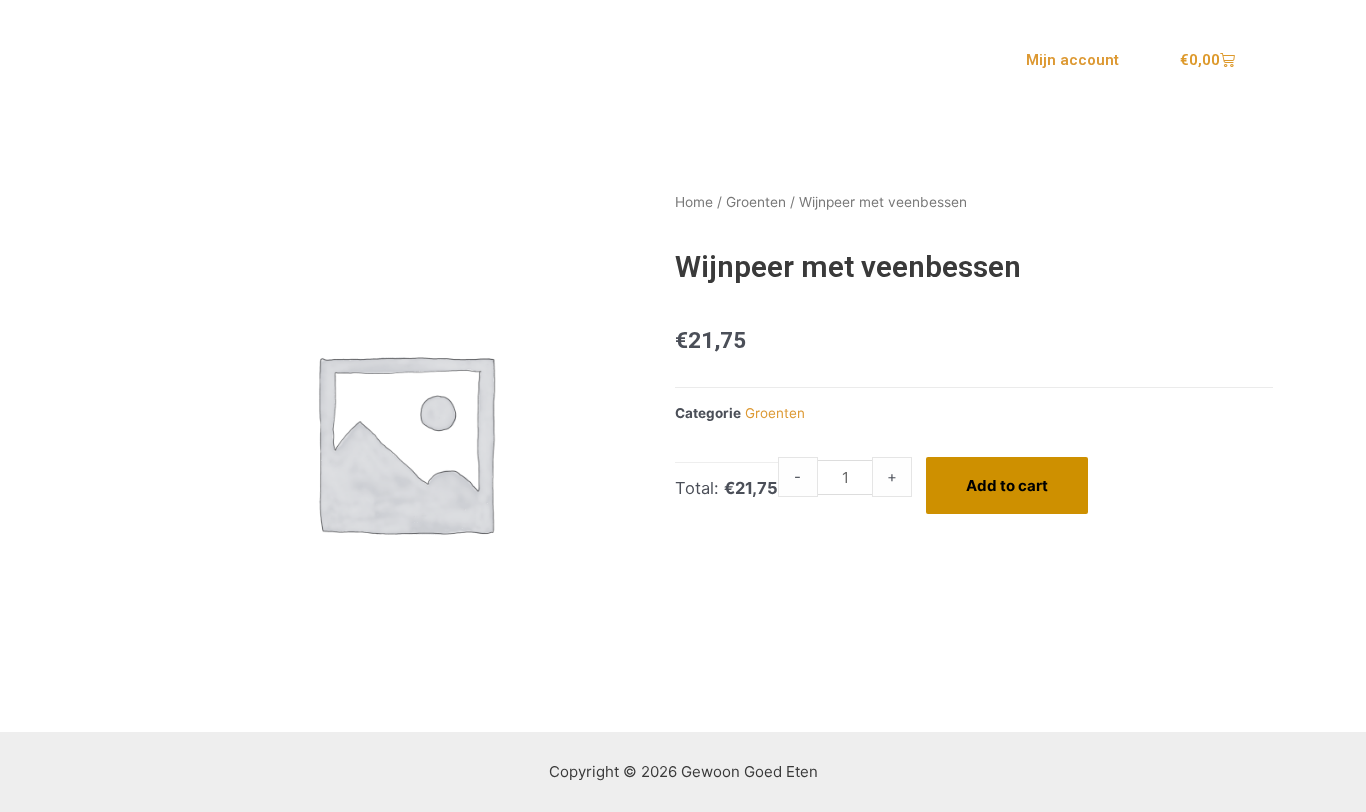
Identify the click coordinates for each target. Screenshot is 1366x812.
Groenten (756, 202)
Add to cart (1007, 485)
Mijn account (1072, 60)
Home (694, 202)
